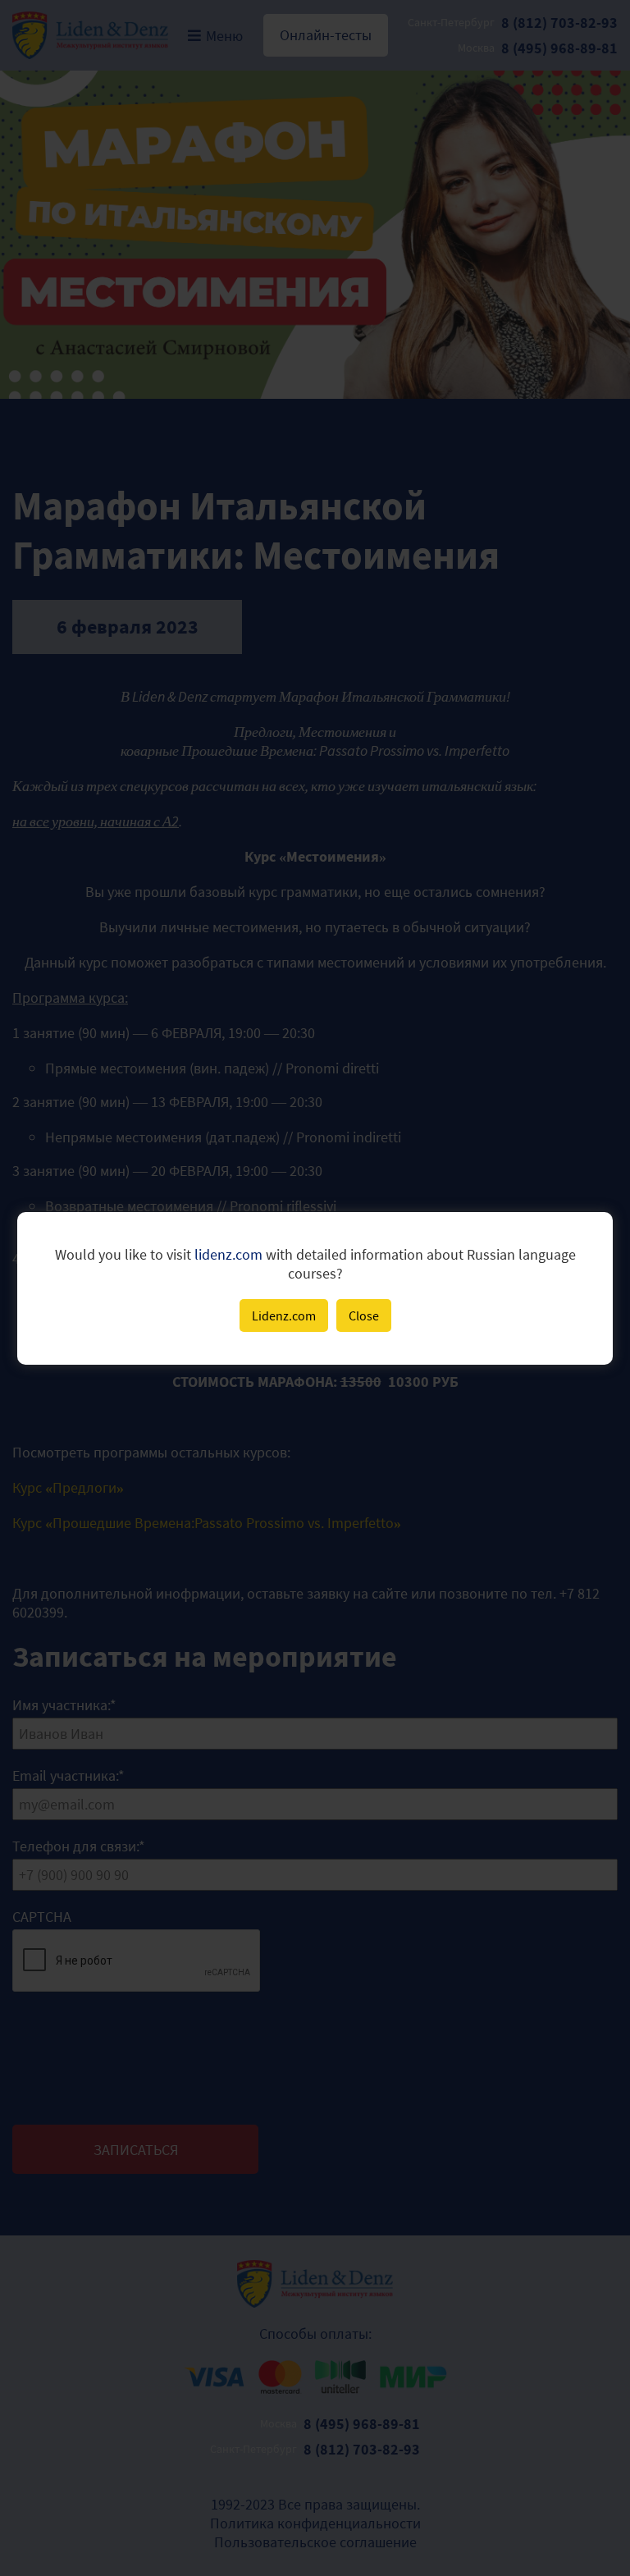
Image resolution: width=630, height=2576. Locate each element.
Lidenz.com (284, 1315)
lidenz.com (228, 1254)
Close (364, 1315)
